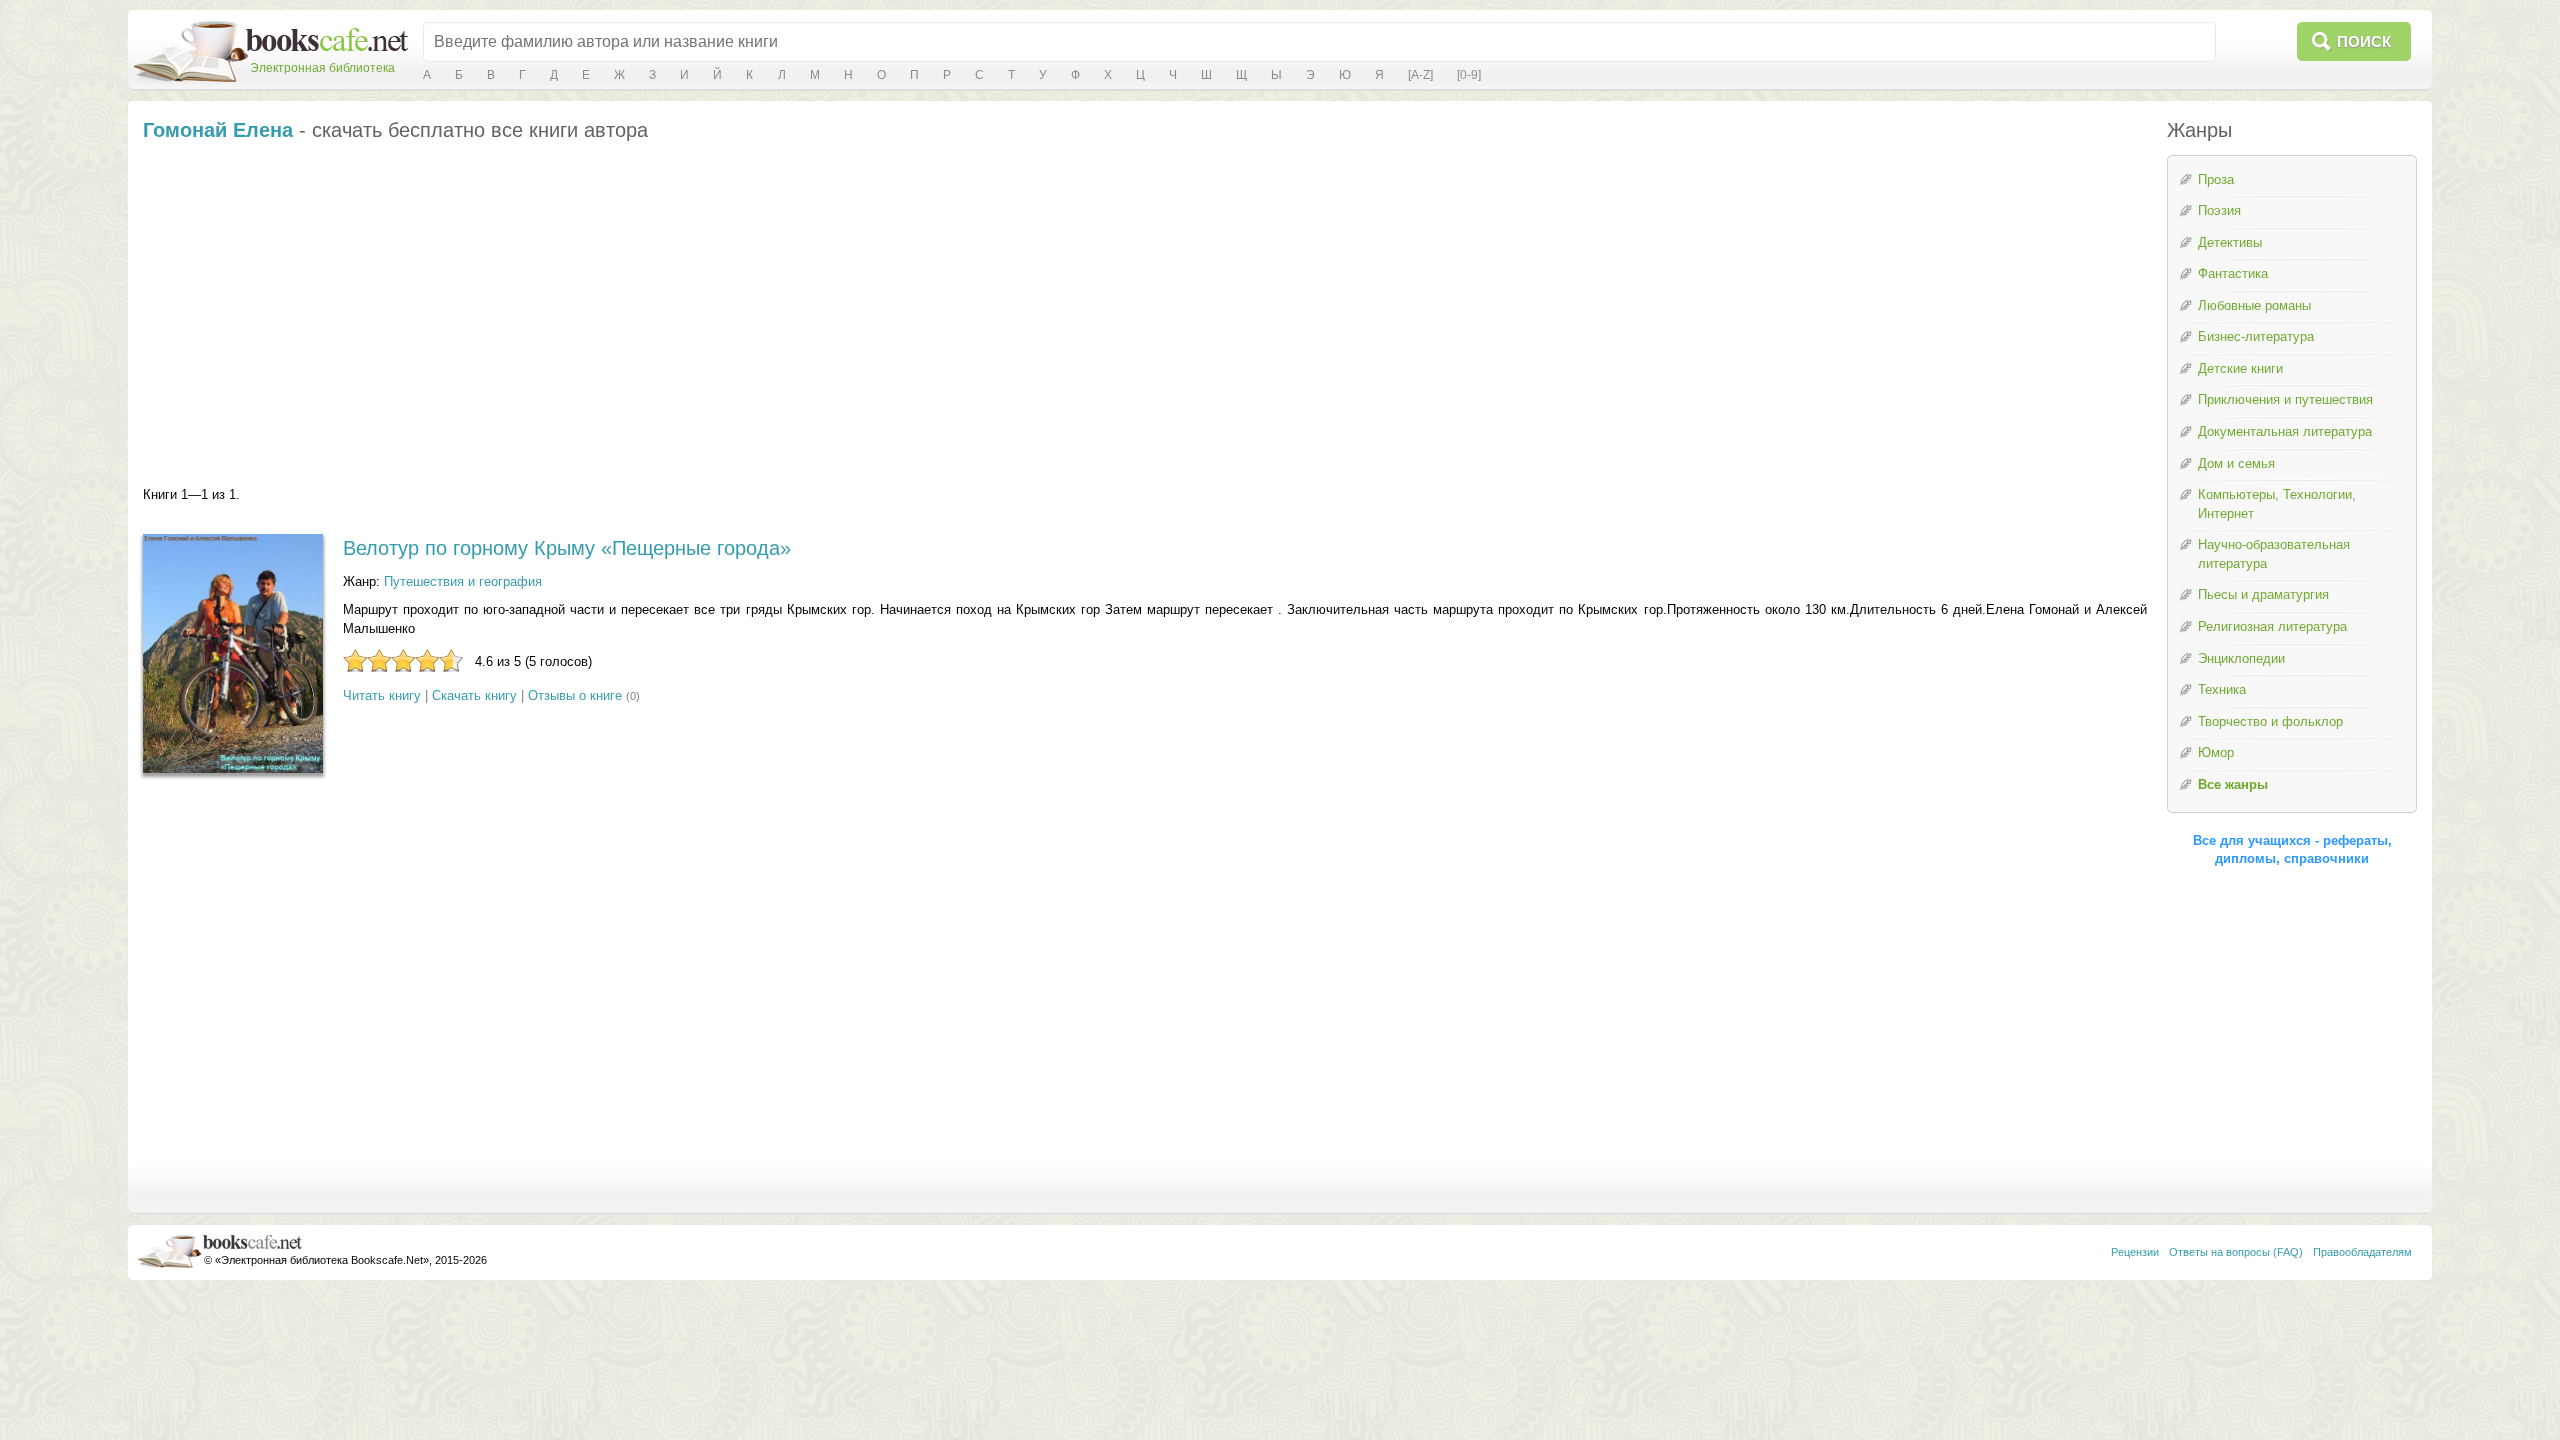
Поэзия (2219, 210)
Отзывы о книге (575, 695)
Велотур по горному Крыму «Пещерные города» (567, 548)
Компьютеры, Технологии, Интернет (2277, 504)
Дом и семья (2236, 463)
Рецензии (2135, 1252)
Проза (2216, 179)
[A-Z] (1420, 75)
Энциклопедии (2241, 658)
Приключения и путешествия (2285, 399)
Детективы (2230, 242)
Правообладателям (2362, 1252)
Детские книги (2240, 368)
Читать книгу (382, 695)
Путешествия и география (463, 581)
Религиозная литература (2272, 626)
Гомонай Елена (218, 130)
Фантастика (2233, 273)
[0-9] (1469, 75)
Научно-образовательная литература (2274, 554)
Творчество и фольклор (2270, 721)
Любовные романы (2254, 305)
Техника (2222, 689)
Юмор (2216, 752)
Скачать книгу (474, 695)
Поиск (2364, 41)
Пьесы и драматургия (2263, 594)
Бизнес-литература (2256, 336)
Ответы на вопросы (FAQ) (2236, 1252)
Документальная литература (2285, 431)
